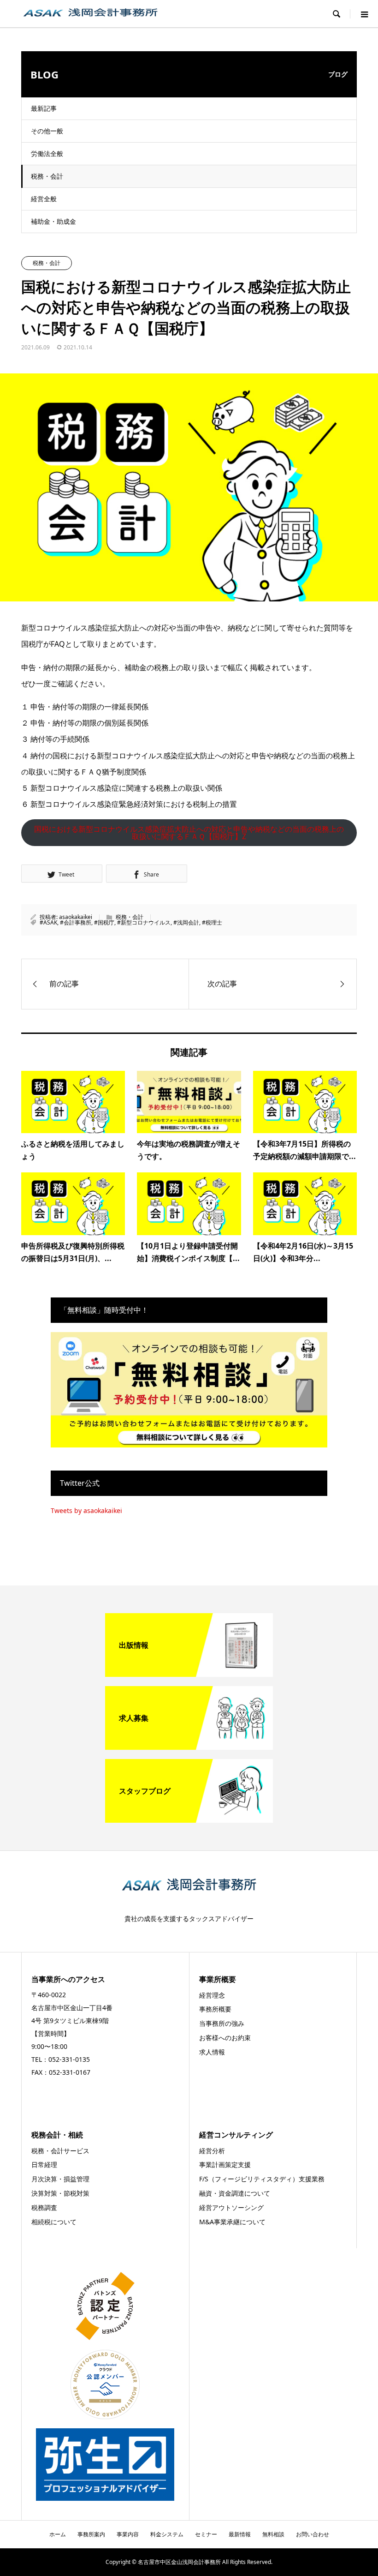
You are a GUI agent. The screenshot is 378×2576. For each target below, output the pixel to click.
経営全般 (44, 199)
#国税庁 (104, 922)
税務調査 (44, 2207)
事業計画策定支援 (225, 2165)
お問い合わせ (313, 2534)
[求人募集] (189, 1746)
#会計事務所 (76, 922)
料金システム (167, 2534)
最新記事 (44, 108)
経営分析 (212, 2151)
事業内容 (128, 2534)
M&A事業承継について (232, 2222)
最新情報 (240, 2534)
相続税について (54, 2222)
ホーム (58, 2534)
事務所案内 (91, 2534)
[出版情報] (189, 1673)
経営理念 (212, 1995)
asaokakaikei (76, 917)
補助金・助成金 (53, 221)
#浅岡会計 (186, 922)
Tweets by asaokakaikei (86, 1510)
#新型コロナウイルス (144, 922)
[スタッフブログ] (189, 1819)
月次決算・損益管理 (60, 2179)
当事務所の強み (222, 2023)
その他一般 (47, 131)
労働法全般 (47, 153)
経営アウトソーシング (231, 2207)
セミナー (206, 2534)
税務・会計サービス (60, 2151)
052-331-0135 (69, 2059)
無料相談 (273, 2534)
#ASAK (48, 922)
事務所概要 (215, 2009)
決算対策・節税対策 (60, 2193)
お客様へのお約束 (225, 2038)
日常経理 (44, 2165)
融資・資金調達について (235, 2193)
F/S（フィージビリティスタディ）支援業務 (262, 2179)
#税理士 (212, 922)
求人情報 (212, 2052)
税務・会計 (47, 176)
